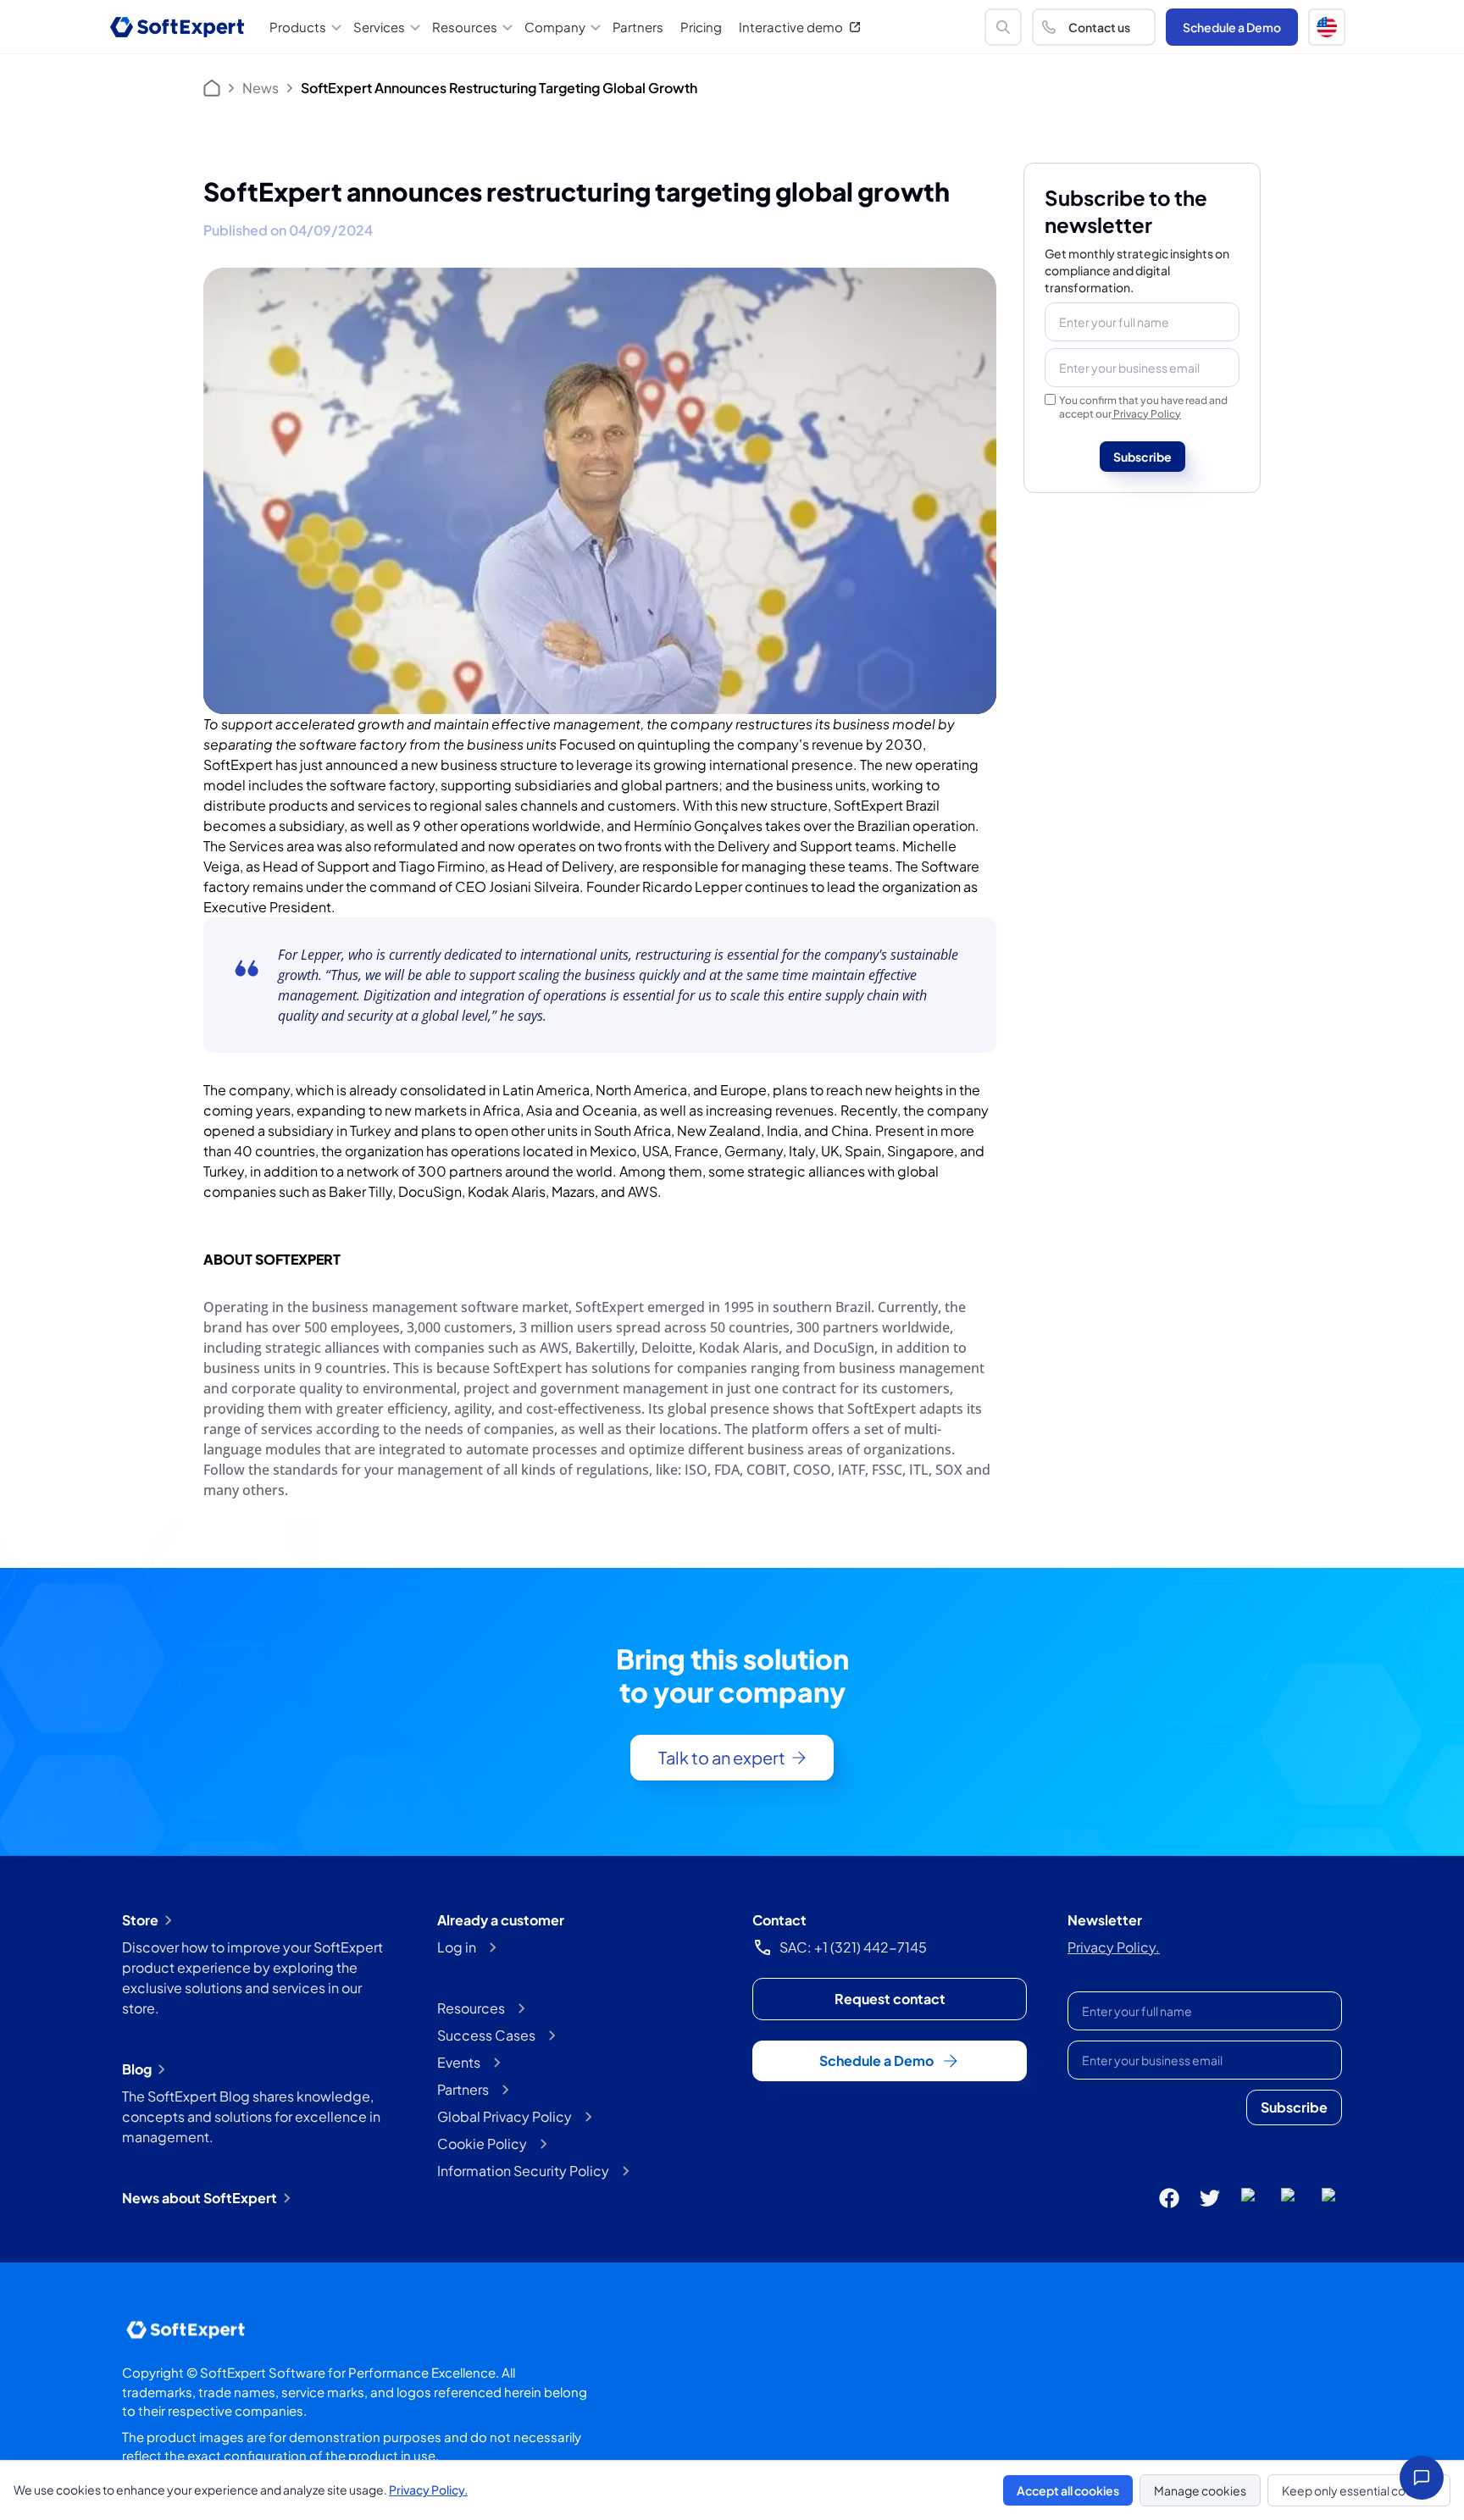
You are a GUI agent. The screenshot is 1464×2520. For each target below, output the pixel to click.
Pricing (701, 27)
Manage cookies (1200, 2490)
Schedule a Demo (1232, 27)
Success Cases (486, 2035)
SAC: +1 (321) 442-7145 (853, 1947)
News (261, 88)
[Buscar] (1003, 27)
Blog (137, 2069)
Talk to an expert (722, 1757)
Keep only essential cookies (1359, 2490)
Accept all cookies (1068, 2490)
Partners (638, 27)
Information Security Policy (523, 2171)
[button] (1327, 27)
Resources (471, 2008)
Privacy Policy (1147, 414)
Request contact (890, 1999)
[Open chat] (1422, 2478)
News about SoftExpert (200, 2198)
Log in (457, 1947)
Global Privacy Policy (505, 2116)
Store (140, 1920)
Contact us (1099, 27)
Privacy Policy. (1114, 1947)
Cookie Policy (482, 2143)
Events (459, 2062)
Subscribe (1142, 457)
